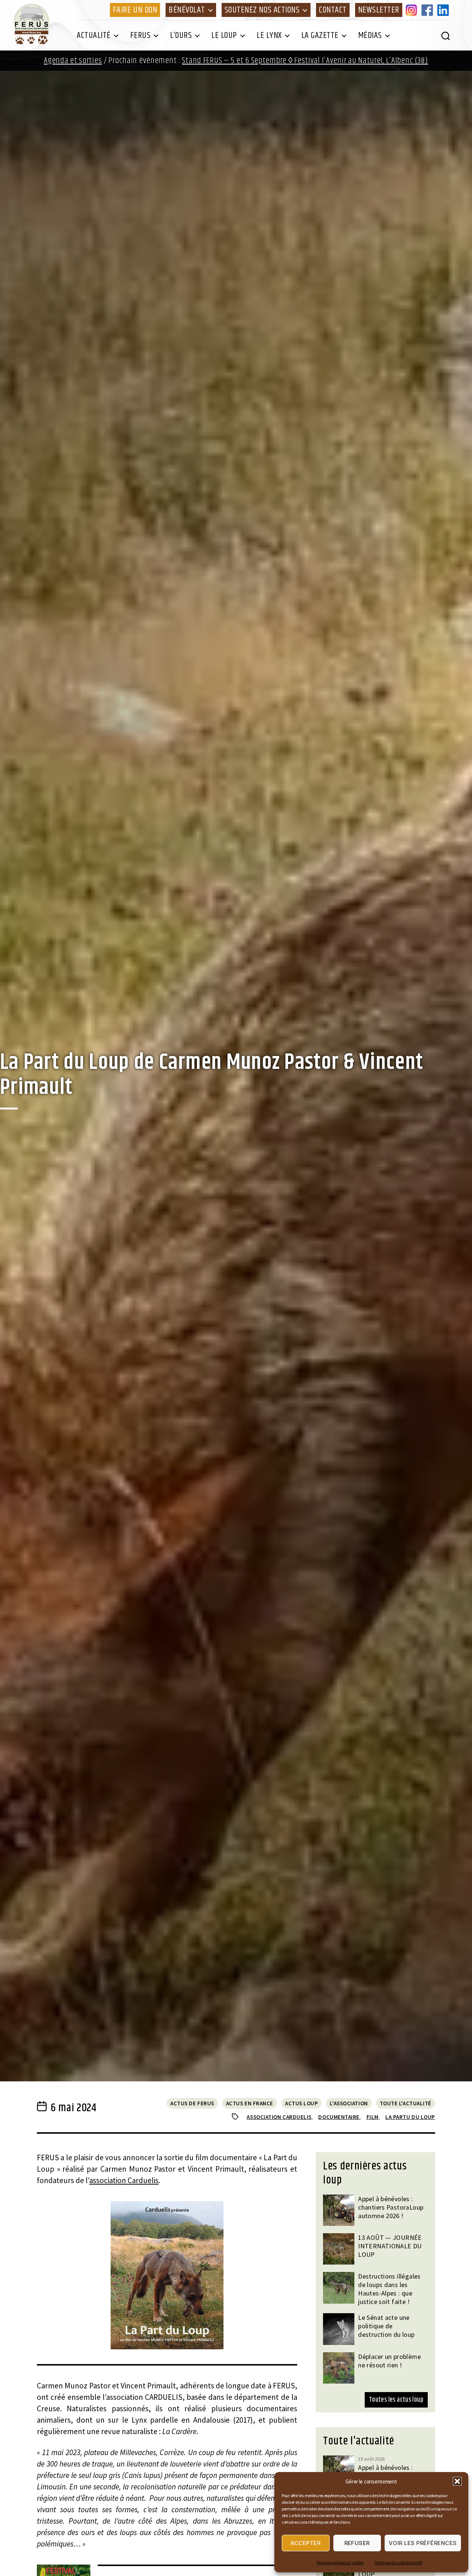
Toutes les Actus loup (396, 2400)
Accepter (306, 2543)
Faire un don (135, 10)
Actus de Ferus (192, 2103)
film (373, 2117)
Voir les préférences (423, 2543)
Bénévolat (187, 10)
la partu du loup (410, 2117)
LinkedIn (444, 10)
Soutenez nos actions (262, 10)
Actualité (94, 35)
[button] (457, 2481)
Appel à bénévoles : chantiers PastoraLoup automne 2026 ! (391, 2207)
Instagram (413, 10)
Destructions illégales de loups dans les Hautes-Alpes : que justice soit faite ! (389, 2289)
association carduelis (279, 2117)
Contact (333, 10)
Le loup (224, 35)
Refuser (357, 2543)
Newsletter (379, 10)
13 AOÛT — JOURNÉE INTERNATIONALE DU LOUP (390, 2246)
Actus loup (302, 2103)
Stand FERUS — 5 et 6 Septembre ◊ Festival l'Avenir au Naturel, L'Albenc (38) (305, 61)
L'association (349, 2103)
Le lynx (269, 35)
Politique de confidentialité (398, 2563)
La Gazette (320, 35)
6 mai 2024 (73, 2108)
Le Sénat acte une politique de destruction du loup (386, 2326)
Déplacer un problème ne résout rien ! (389, 2361)
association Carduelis (124, 2180)
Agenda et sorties (73, 61)
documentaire (339, 2117)
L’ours (181, 35)
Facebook (428, 10)
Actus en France (250, 2103)
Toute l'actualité (406, 2103)
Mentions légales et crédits (340, 2563)
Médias (370, 35)
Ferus (140, 35)
